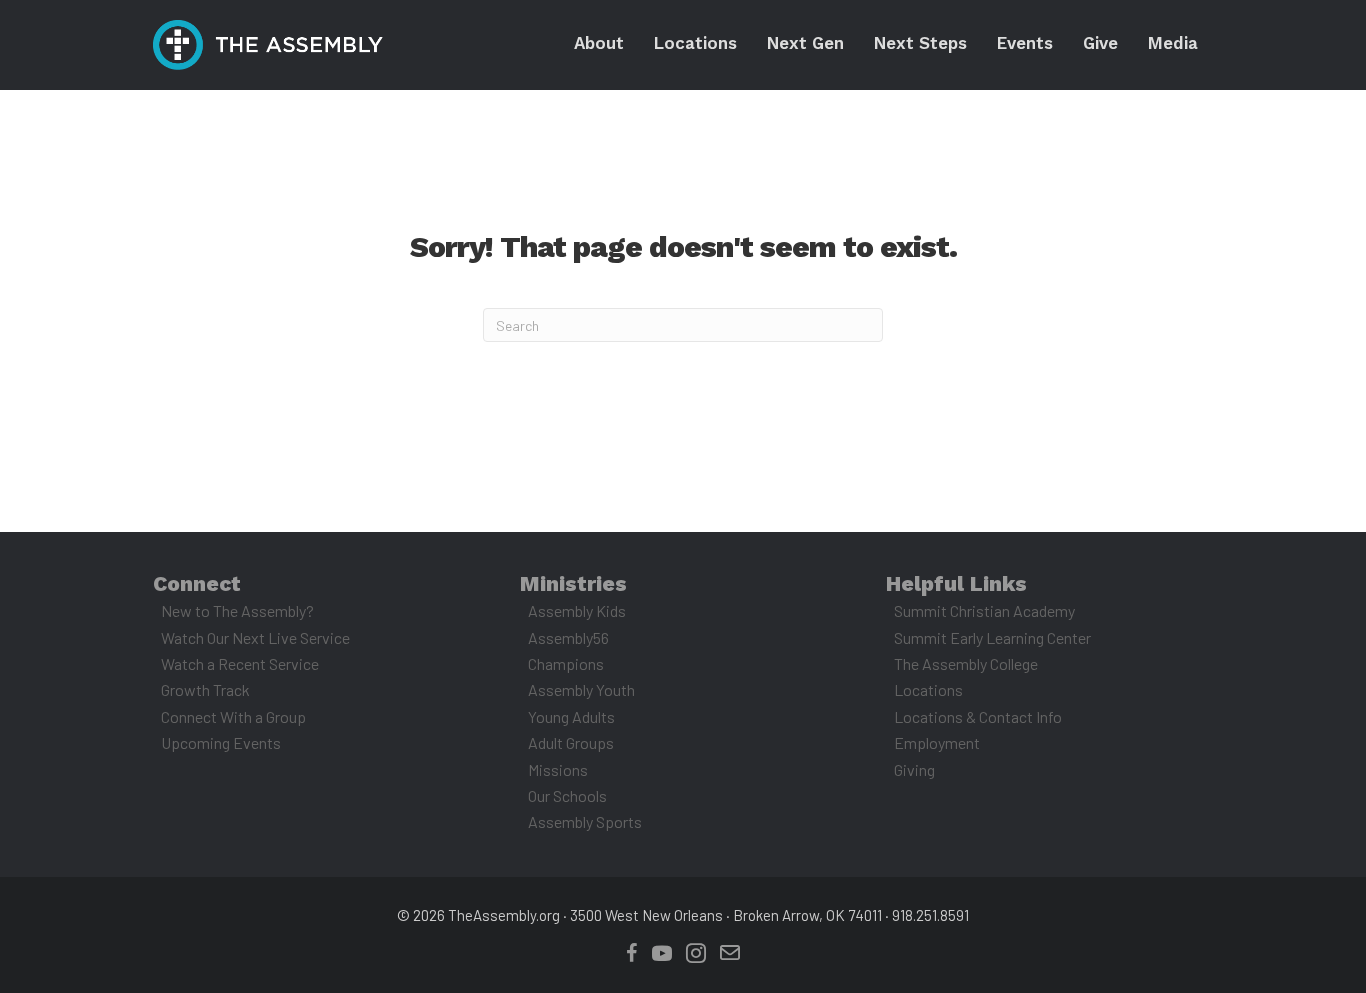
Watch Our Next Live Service (255, 637)
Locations (928, 689)
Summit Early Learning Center (992, 637)
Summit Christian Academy (984, 610)
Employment (937, 742)
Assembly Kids (577, 610)
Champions (566, 663)
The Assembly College (966, 663)
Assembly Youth (581, 689)
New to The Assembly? (237, 610)
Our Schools (567, 795)
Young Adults (571, 716)
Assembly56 (568, 637)
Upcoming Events (221, 742)
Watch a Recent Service (240, 663)
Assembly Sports (585, 821)
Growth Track (205, 689)
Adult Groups (571, 742)
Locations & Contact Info (978, 716)
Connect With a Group (233, 716)
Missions (558, 769)
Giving (914, 769)
